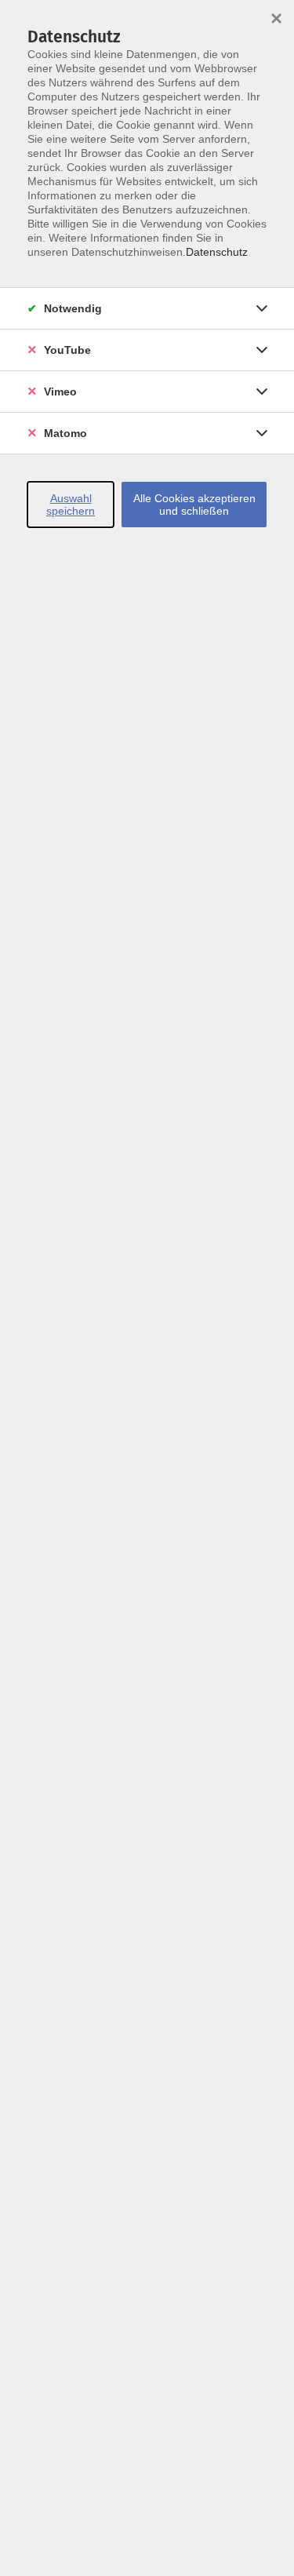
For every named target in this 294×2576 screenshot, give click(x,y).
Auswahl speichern (71, 505)
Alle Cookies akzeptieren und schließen (194, 505)
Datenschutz (217, 252)
